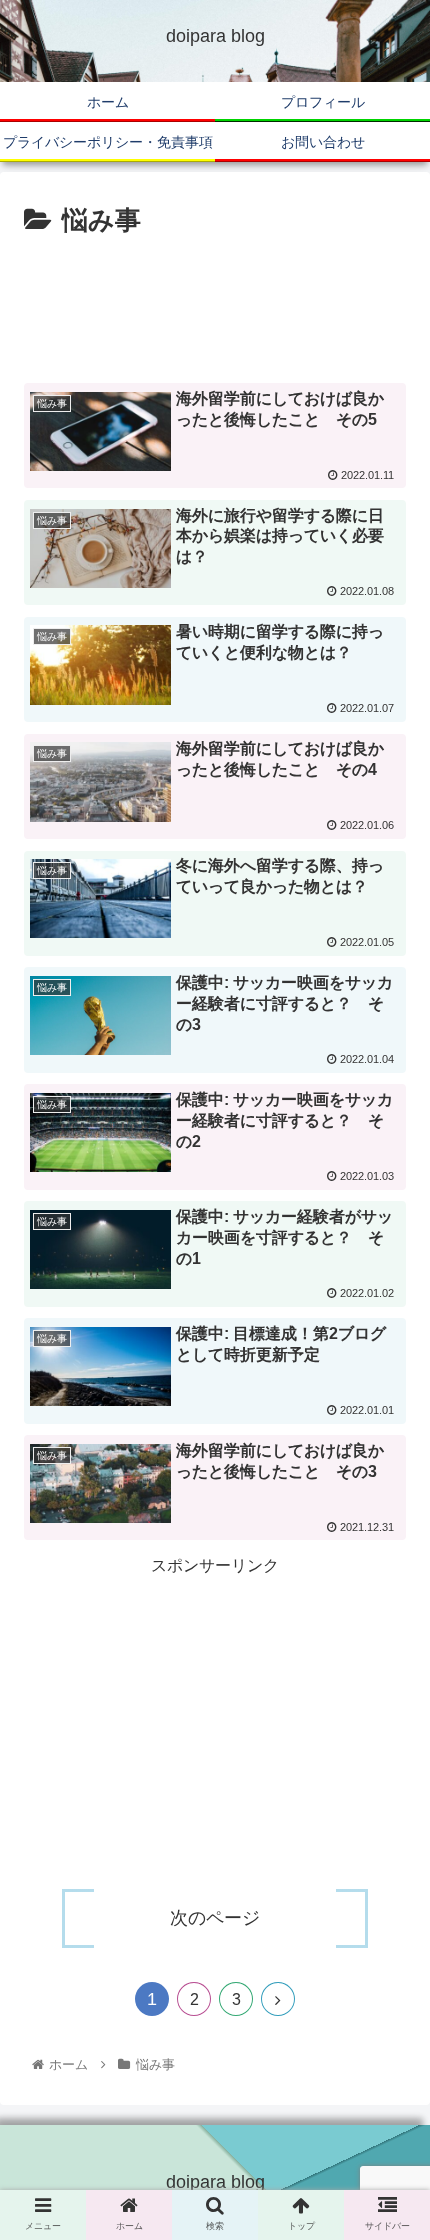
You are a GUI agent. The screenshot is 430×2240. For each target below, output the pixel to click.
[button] (388, 1845)
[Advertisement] (215, 304)
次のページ (215, 1918)
